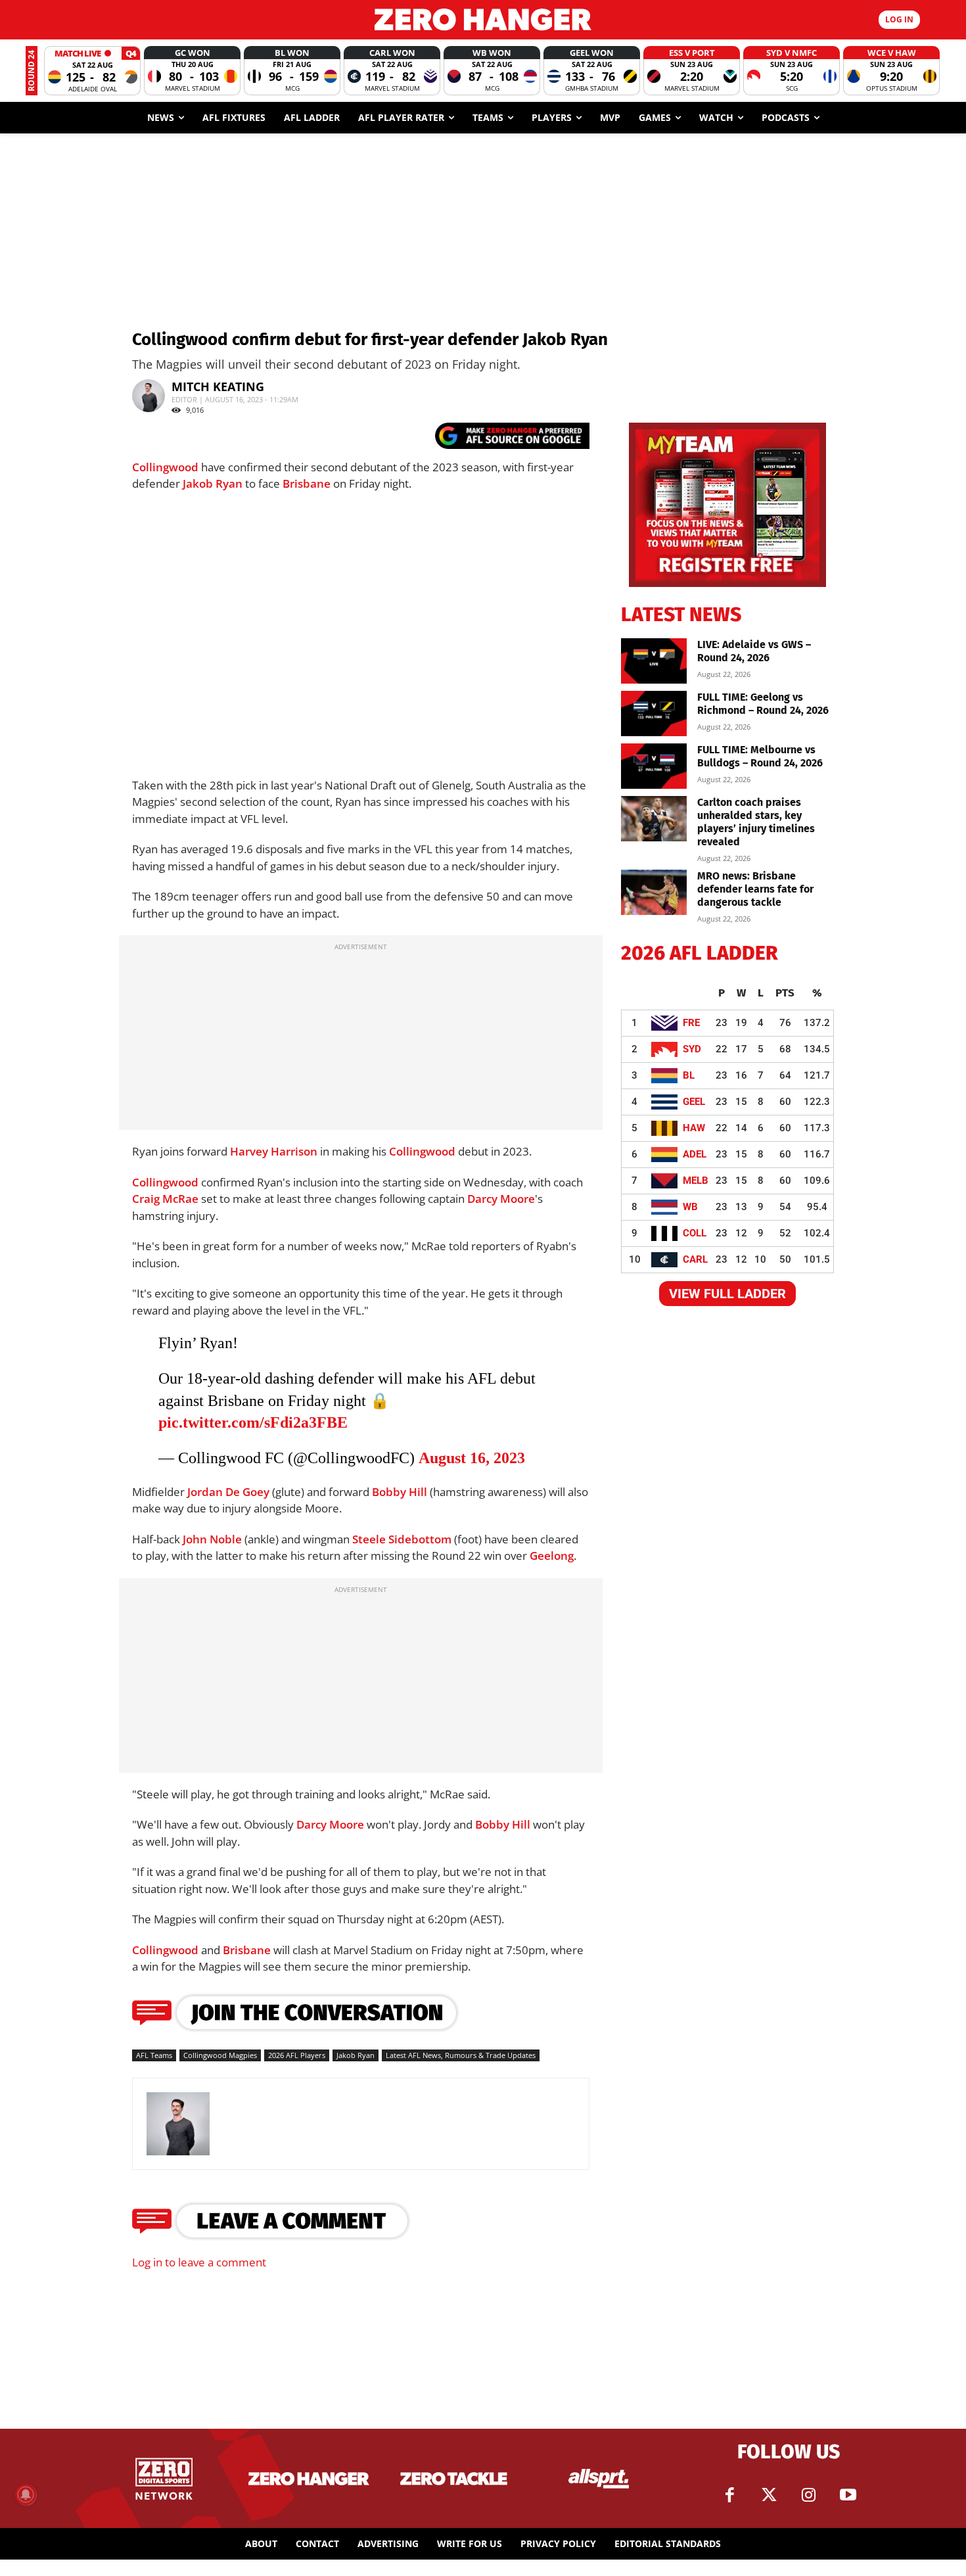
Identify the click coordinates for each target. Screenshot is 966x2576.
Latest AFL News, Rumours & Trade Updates (461, 2055)
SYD (692, 1049)
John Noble (212, 1539)
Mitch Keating (218, 386)
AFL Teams (154, 2055)
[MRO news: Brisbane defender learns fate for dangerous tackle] (654, 892)
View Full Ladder (727, 1294)
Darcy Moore (501, 1199)
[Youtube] (848, 2495)
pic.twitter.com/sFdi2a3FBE (253, 1422)
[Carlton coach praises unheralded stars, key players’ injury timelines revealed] (654, 819)
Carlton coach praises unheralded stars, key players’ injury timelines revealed (756, 822)
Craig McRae (165, 1199)
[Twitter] (769, 2495)
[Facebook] (729, 2495)
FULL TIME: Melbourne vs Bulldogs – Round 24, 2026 (760, 756)
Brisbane (307, 483)
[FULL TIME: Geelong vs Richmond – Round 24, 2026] (654, 714)
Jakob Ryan (213, 483)
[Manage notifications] (26, 2494)
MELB (696, 1181)
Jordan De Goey (228, 1492)
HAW (694, 1128)
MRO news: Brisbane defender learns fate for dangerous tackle (755, 889)
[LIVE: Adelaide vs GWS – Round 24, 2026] (654, 661)
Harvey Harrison (274, 1151)
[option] (92, 71)
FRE (691, 1023)
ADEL (695, 1154)
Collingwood (165, 467)
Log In (899, 19)
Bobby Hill (400, 1492)
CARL (695, 1259)
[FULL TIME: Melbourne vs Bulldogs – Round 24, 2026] (654, 766)
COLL (695, 1233)
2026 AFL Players (297, 2055)
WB (690, 1207)
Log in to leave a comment (199, 2262)
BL (689, 1075)
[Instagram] (808, 2495)
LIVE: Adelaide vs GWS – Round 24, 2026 (754, 651)
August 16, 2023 (472, 1458)
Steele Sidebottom (402, 1539)
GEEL (694, 1102)
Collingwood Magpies (220, 2055)
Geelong (552, 1556)
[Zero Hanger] (483, 19)
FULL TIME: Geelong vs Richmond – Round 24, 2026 (763, 704)
